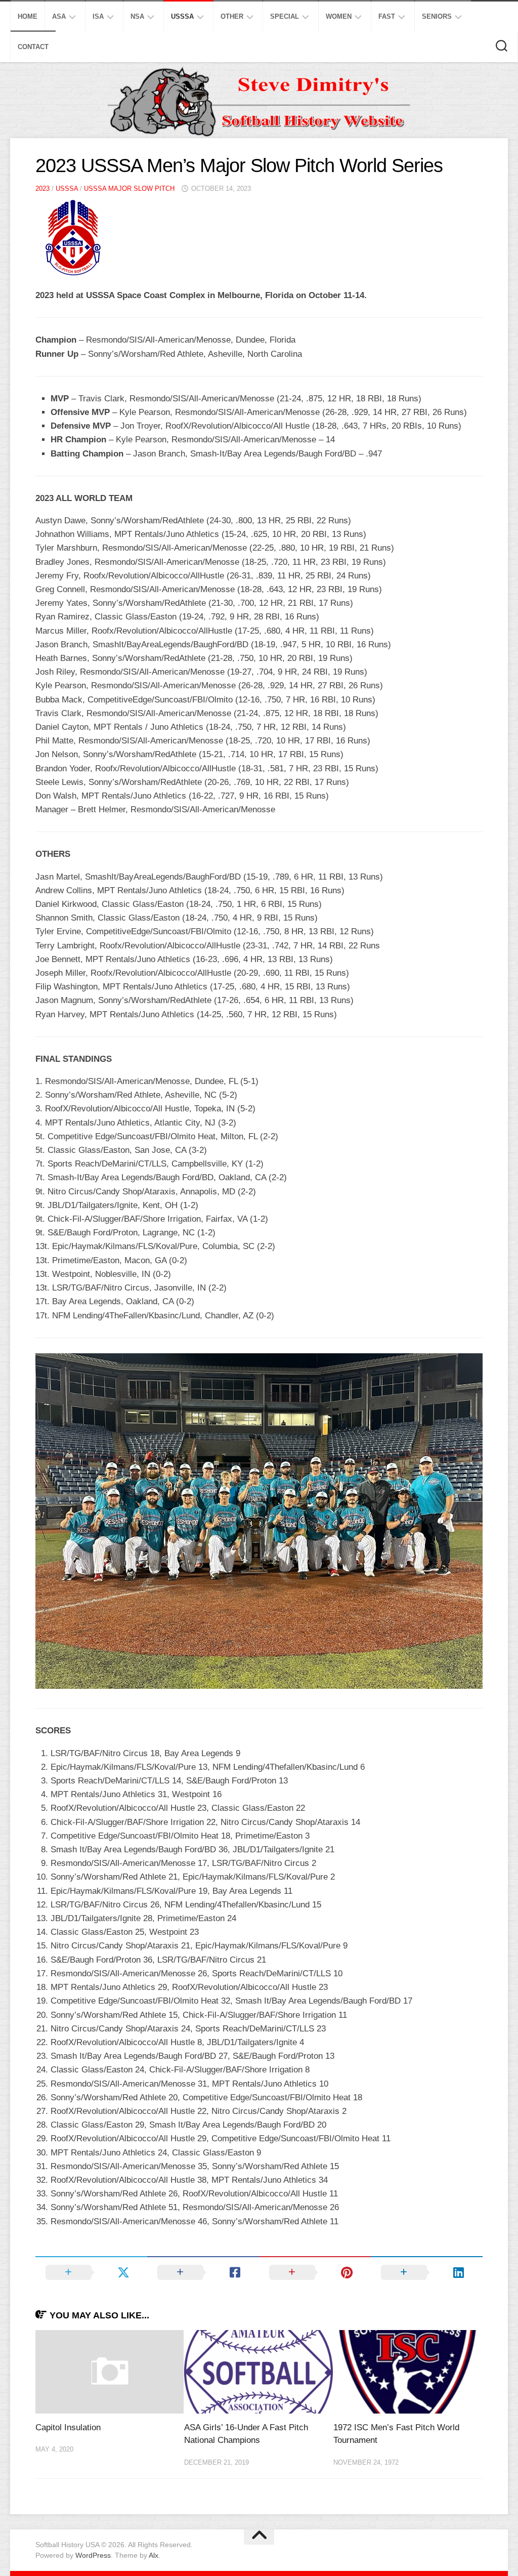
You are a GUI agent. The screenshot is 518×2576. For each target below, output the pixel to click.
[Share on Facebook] (203, 2272)
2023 (42, 189)
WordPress (93, 2555)
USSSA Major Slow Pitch (129, 189)
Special (285, 16)
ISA (98, 16)
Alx (154, 2555)
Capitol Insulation (68, 2427)
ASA (59, 16)
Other (232, 16)
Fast (387, 16)
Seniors (437, 16)
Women (339, 16)
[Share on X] (91, 2272)
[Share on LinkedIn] (427, 2272)
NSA (137, 16)
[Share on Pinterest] (315, 2272)
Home (28, 16)
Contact (33, 47)
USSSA (182, 16)
